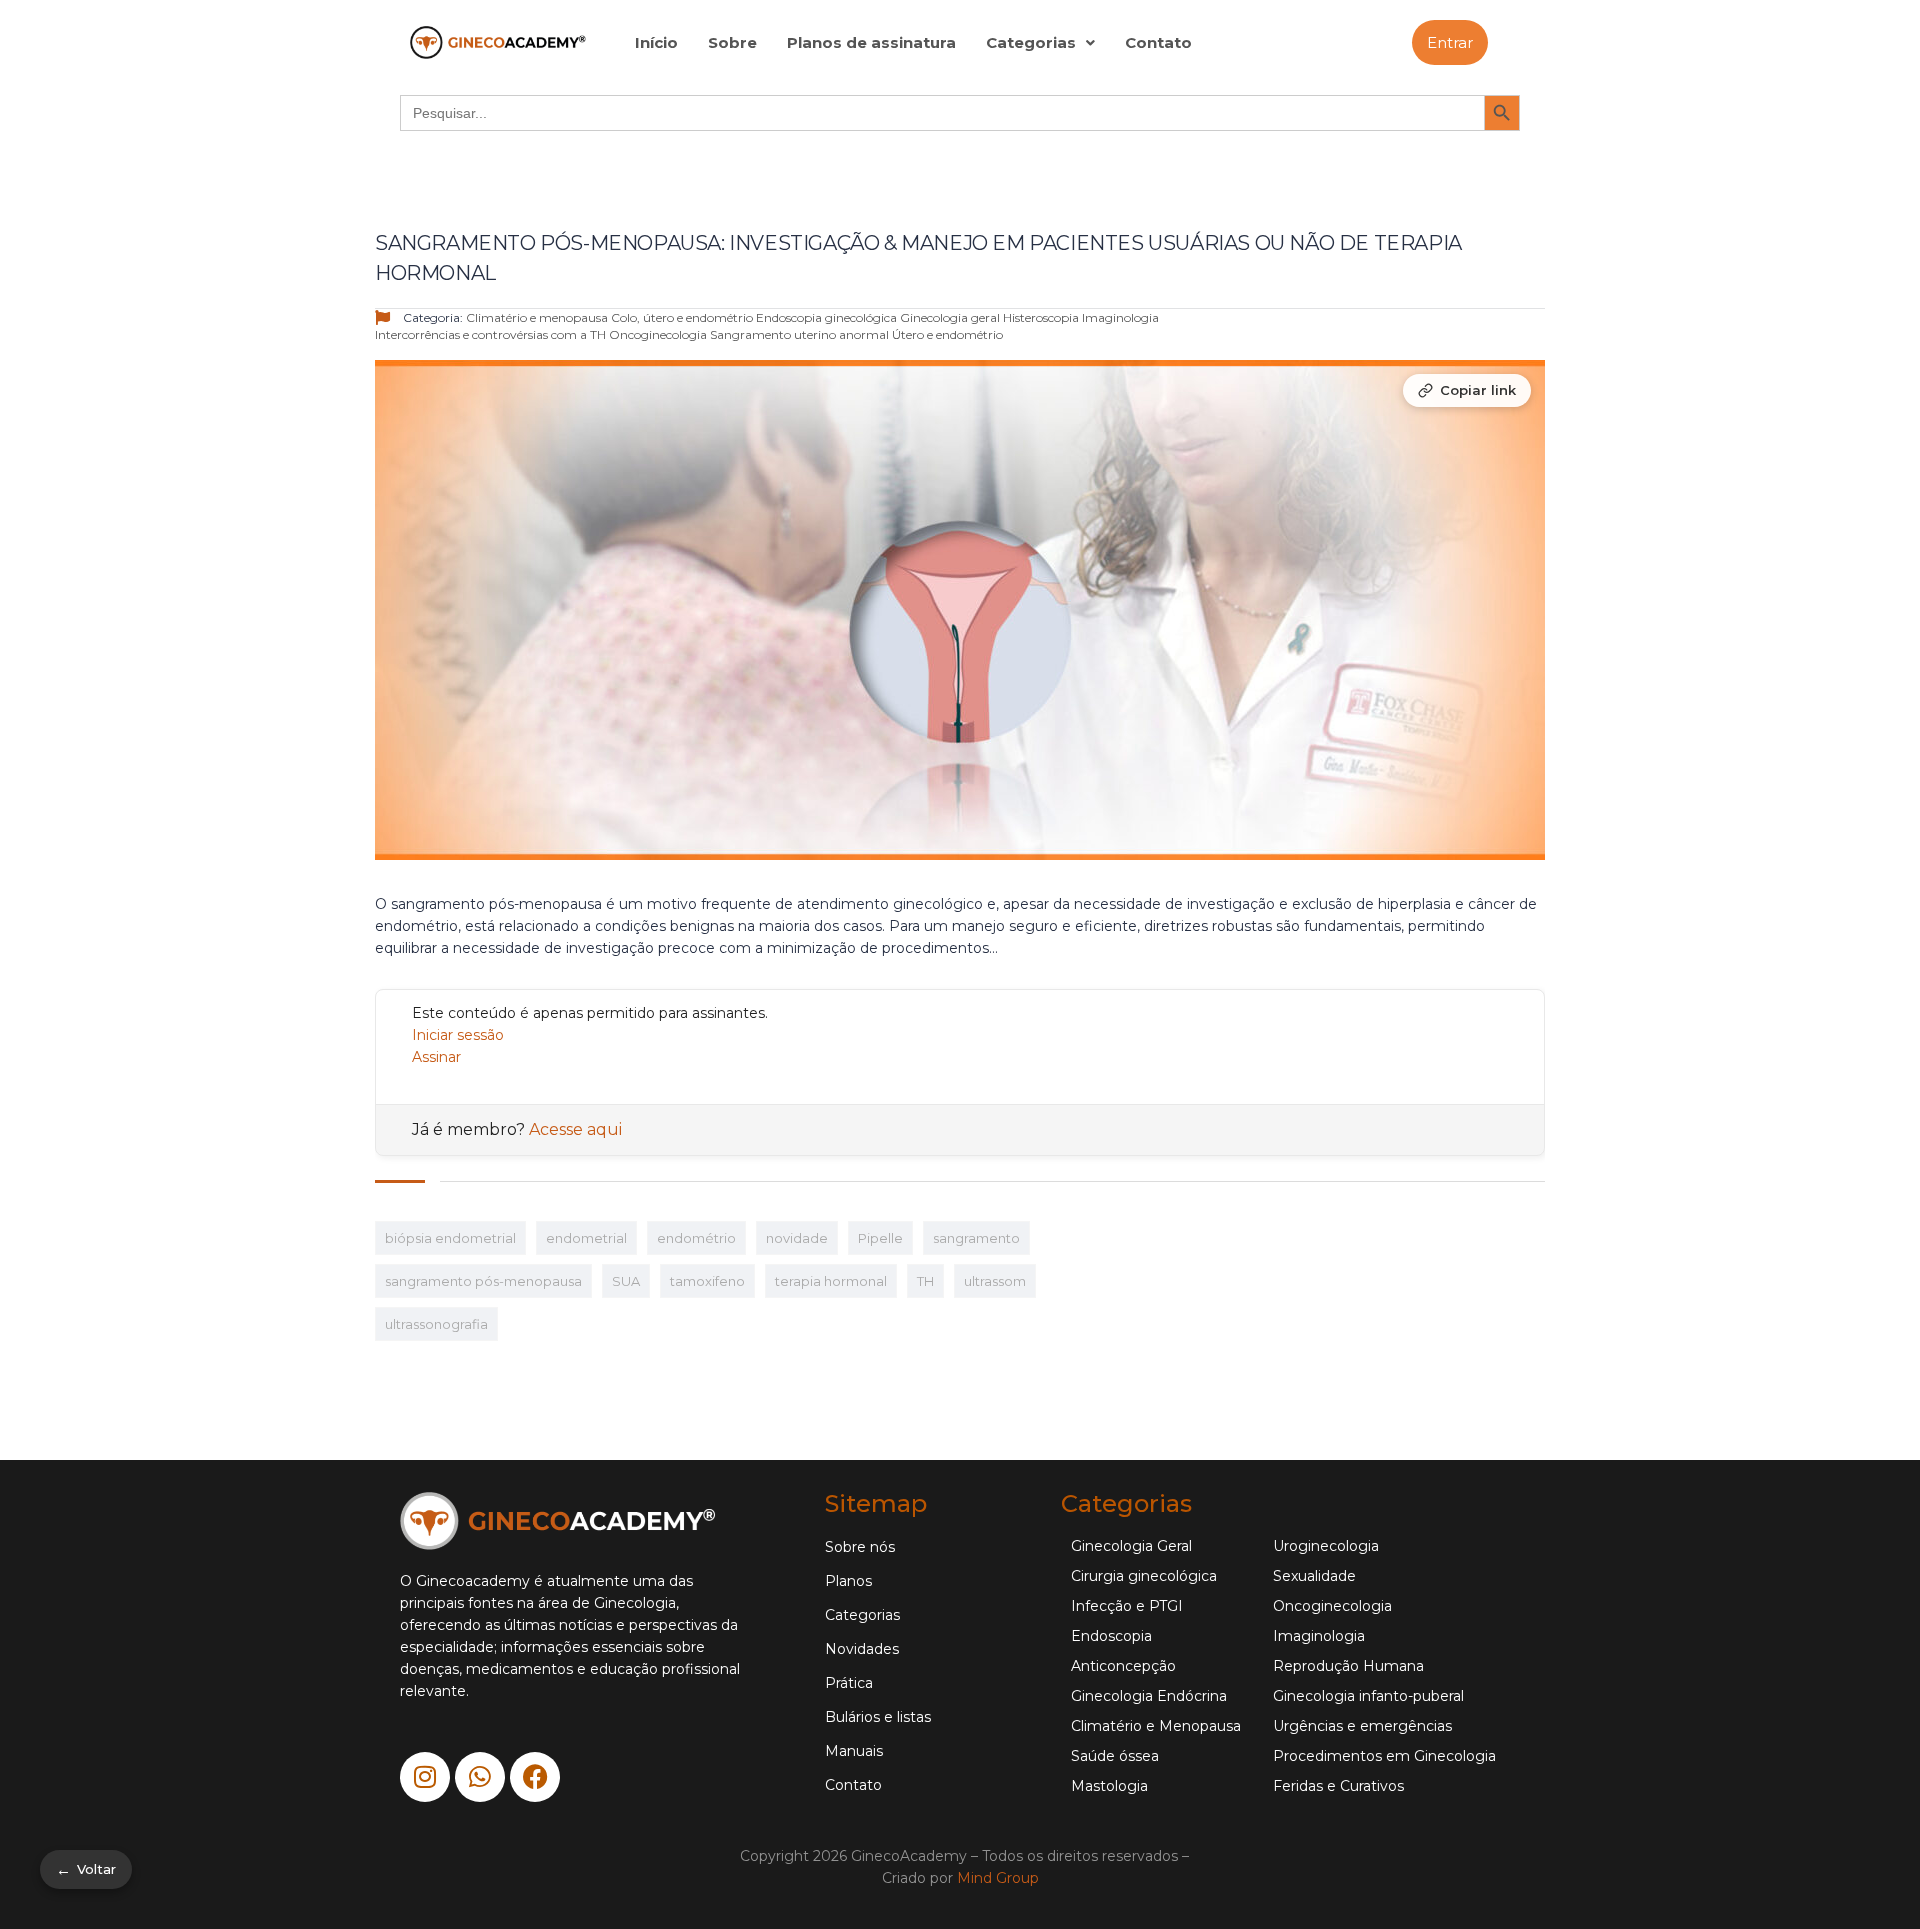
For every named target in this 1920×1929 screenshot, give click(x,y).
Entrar (1450, 42)
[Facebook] (535, 1777)
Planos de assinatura (871, 42)
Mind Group (998, 1878)
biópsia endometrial (450, 1238)
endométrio (696, 1238)
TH (925, 1281)
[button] (1040, 42)
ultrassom (995, 1281)
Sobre (732, 42)
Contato (1158, 42)
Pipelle (880, 1238)
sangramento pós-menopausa (483, 1281)
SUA (626, 1281)
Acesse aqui (575, 1129)
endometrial (586, 1238)
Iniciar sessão (458, 1035)
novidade (797, 1238)
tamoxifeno (707, 1281)
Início (656, 42)
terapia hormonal (831, 1281)
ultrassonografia (436, 1324)
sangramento (976, 1238)
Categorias (1031, 42)
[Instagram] (425, 1777)
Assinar (436, 1057)
